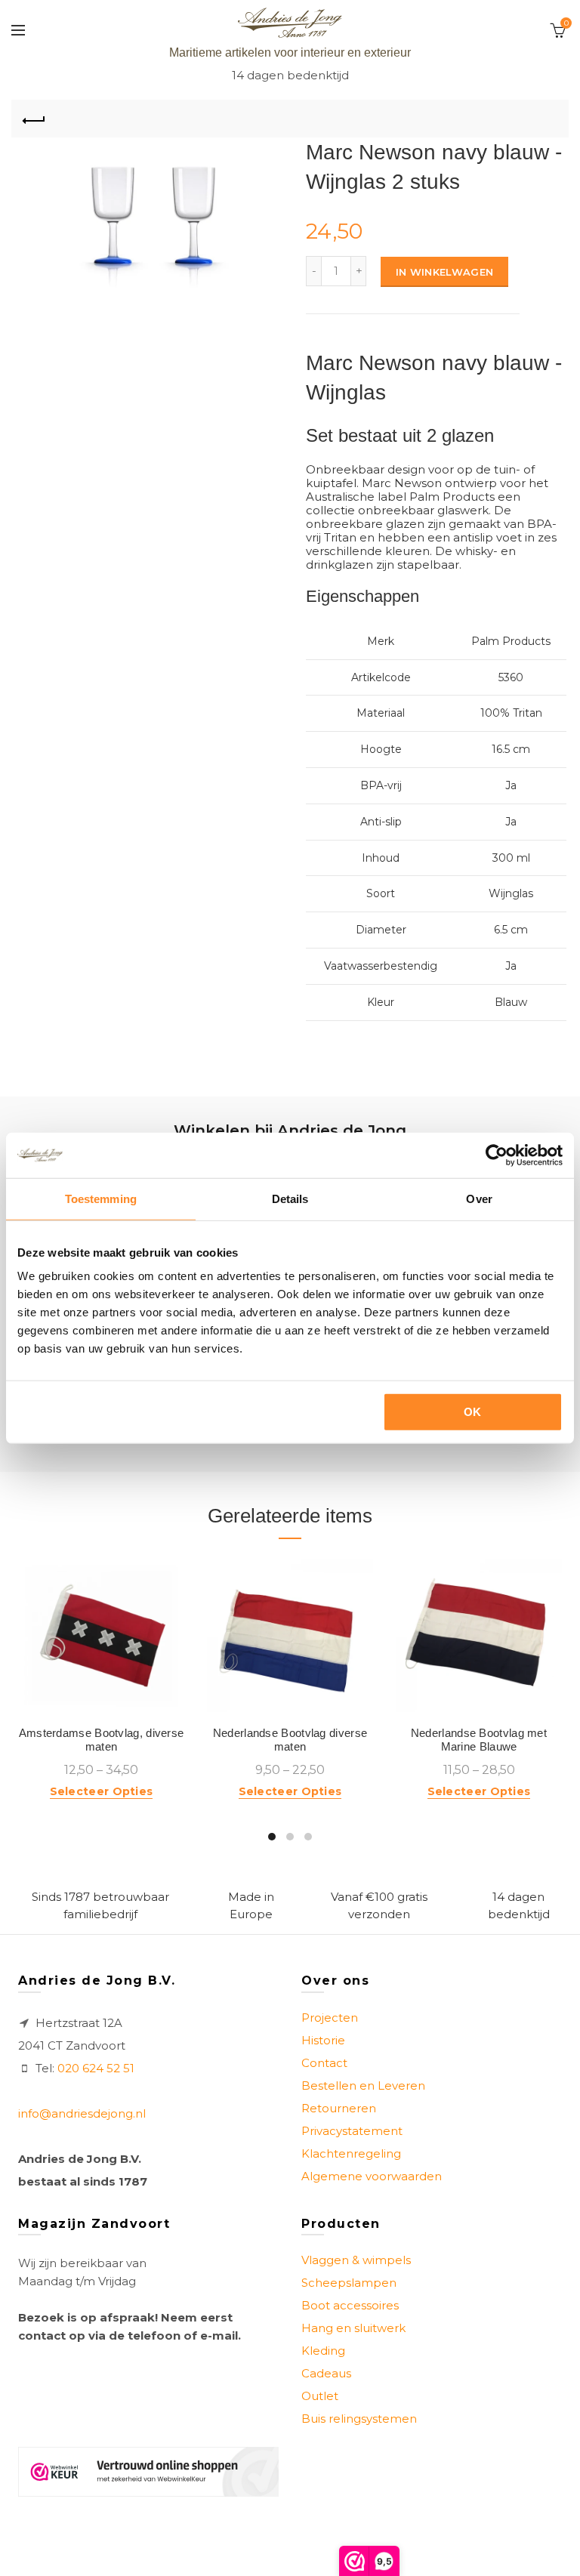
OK (473, 1412)
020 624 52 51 (96, 2068)
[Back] (34, 119)
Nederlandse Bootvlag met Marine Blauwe (479, 1740)
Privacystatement (352, 2131)
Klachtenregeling (351, 2153)
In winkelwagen (444, 272)
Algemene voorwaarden (372, 2176)
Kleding (323, 2351)
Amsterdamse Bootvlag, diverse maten (102, 1740)
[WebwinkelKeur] (148, 2472)
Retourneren (339, 2108)
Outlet (320, 2396)
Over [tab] (479, 1198)
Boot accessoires (350, 2305)
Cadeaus (326, 2373)
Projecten (330, 2018)
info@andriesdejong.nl (82, 2113)
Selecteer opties (102, 1791)
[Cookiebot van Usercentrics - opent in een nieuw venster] (497, 1155)
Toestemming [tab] (101, 1198)
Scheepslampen (349, 2283)
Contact (324, 2063)
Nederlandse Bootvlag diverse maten (290, 1740)
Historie (323, 2040)
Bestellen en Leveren (363, 2085)
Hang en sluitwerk (353, 2328)
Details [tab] (290, 1198)
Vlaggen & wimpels (356, 2260)
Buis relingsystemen (359, 2419)
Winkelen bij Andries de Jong (290, 1131)
